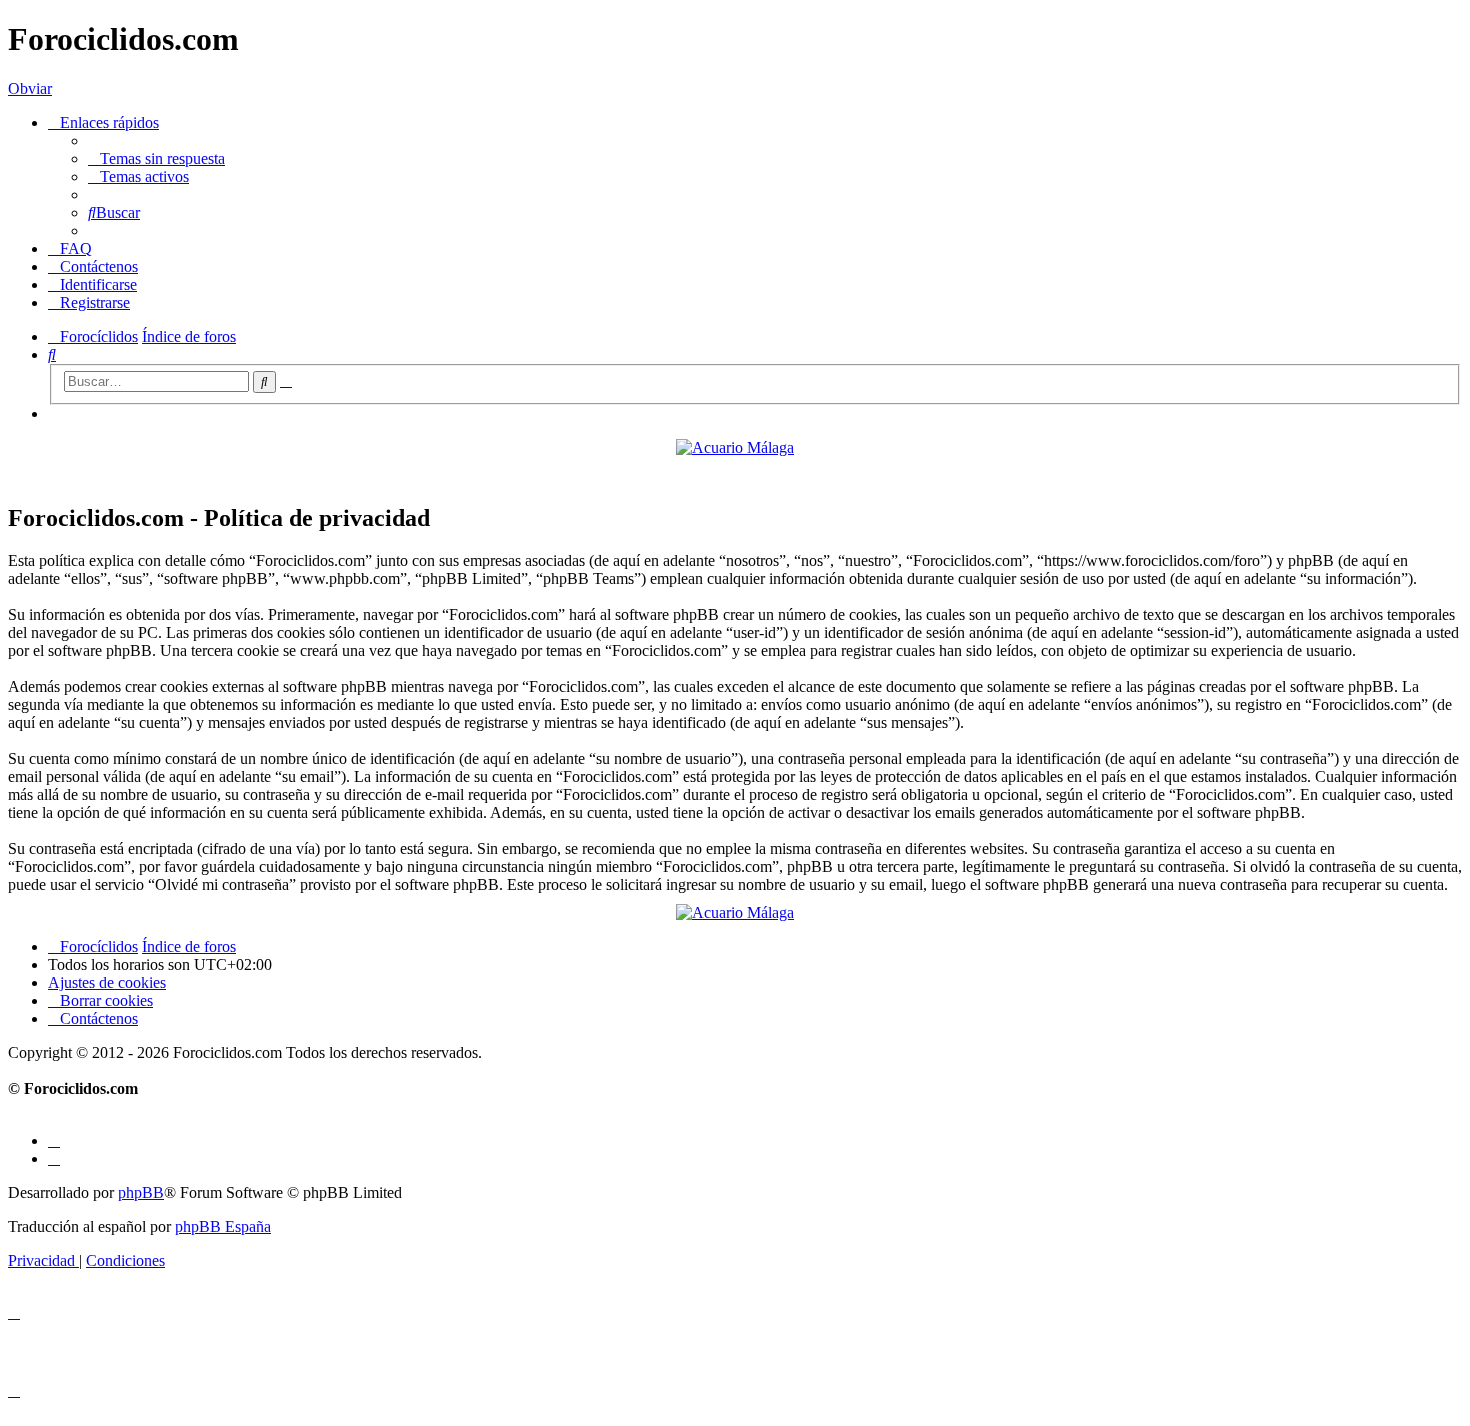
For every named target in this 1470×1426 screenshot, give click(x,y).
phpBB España (223, 1226)
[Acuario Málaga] (735, 447)
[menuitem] (156, 158)
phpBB (141, 1192)
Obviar (30, 88)
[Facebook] (54, 1140)
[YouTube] (54, 1158)
